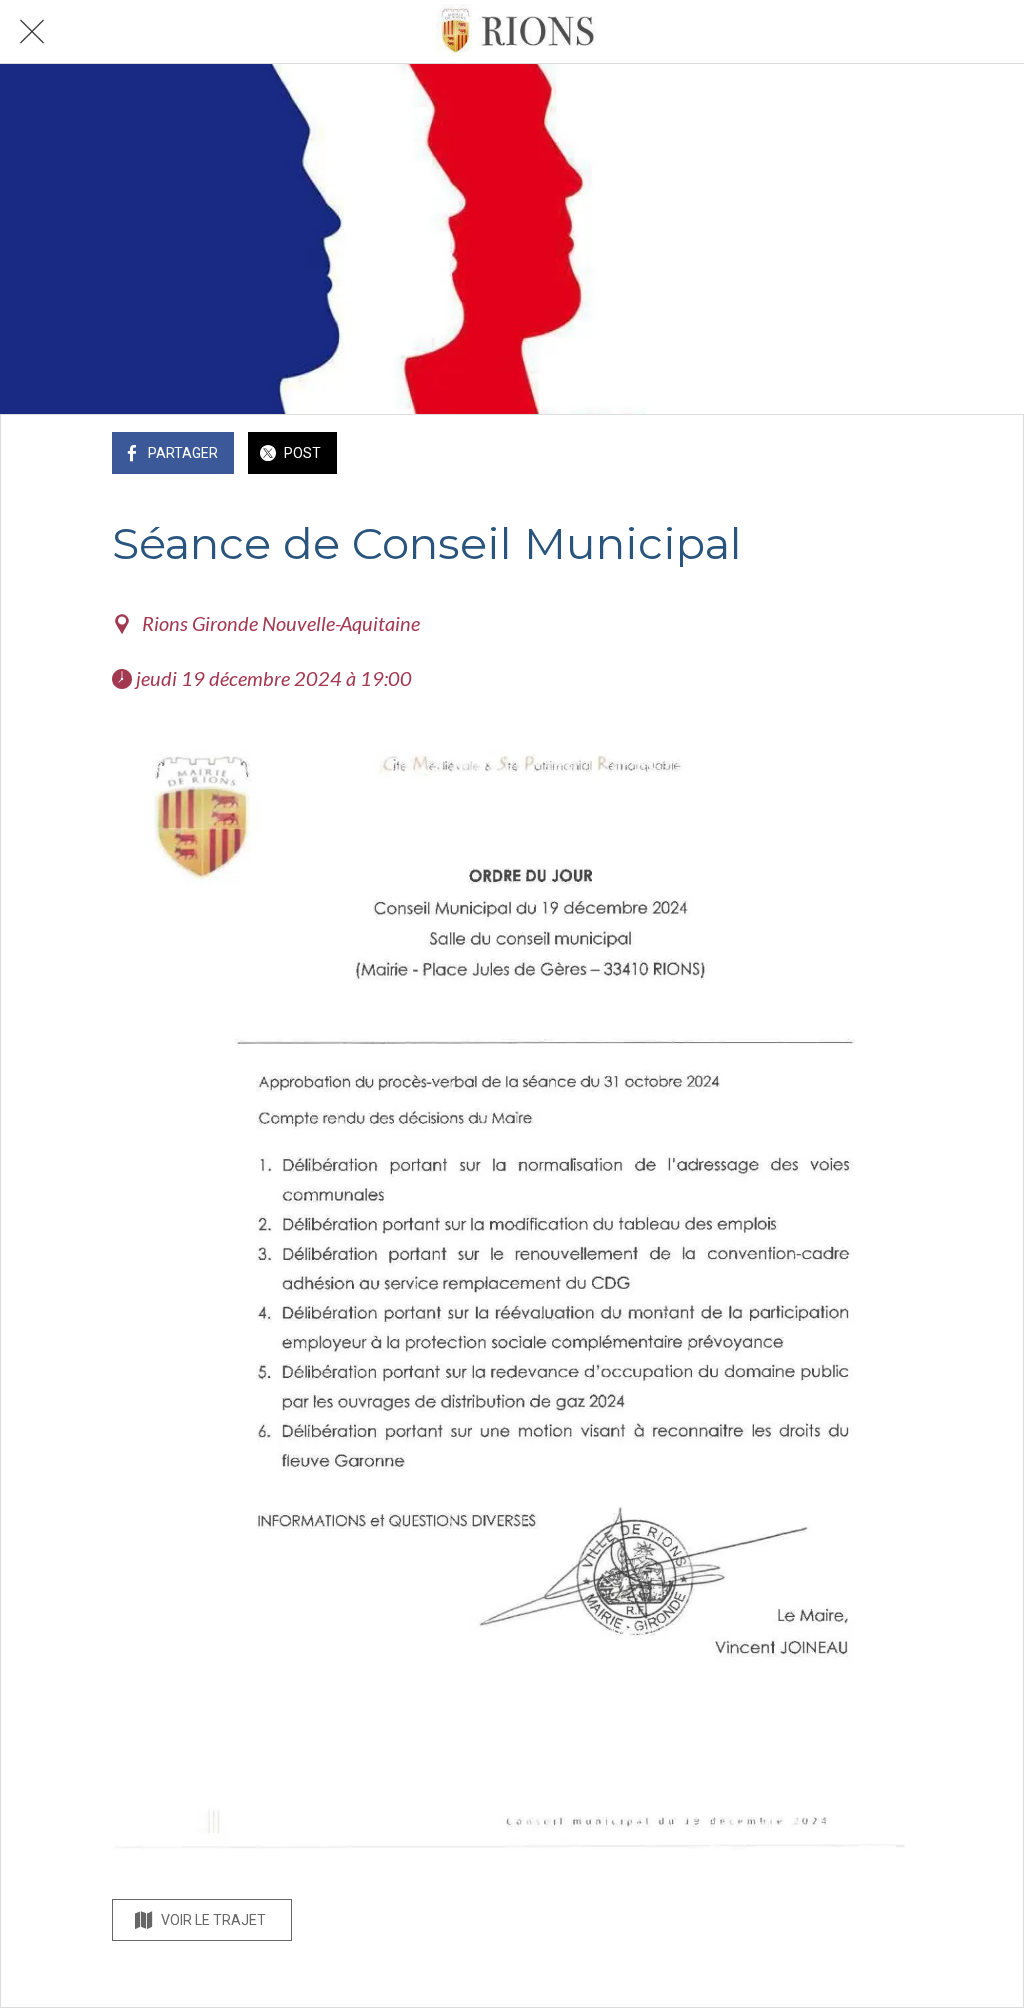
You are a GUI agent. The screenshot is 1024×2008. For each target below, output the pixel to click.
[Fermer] (32, 32)
